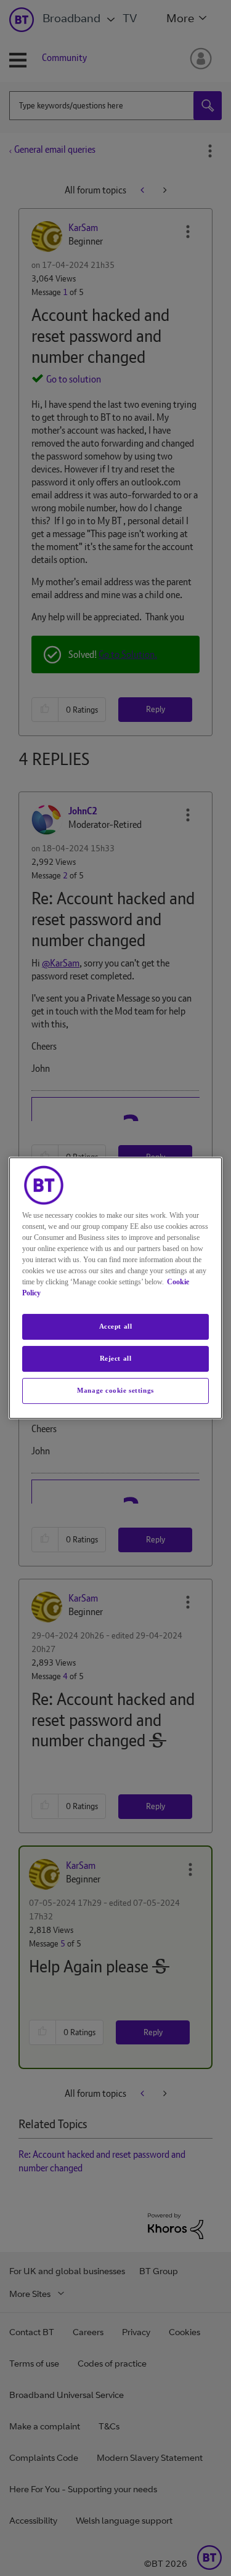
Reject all (116, 1358)
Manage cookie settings (115, 1390)
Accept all (116, 1326)
